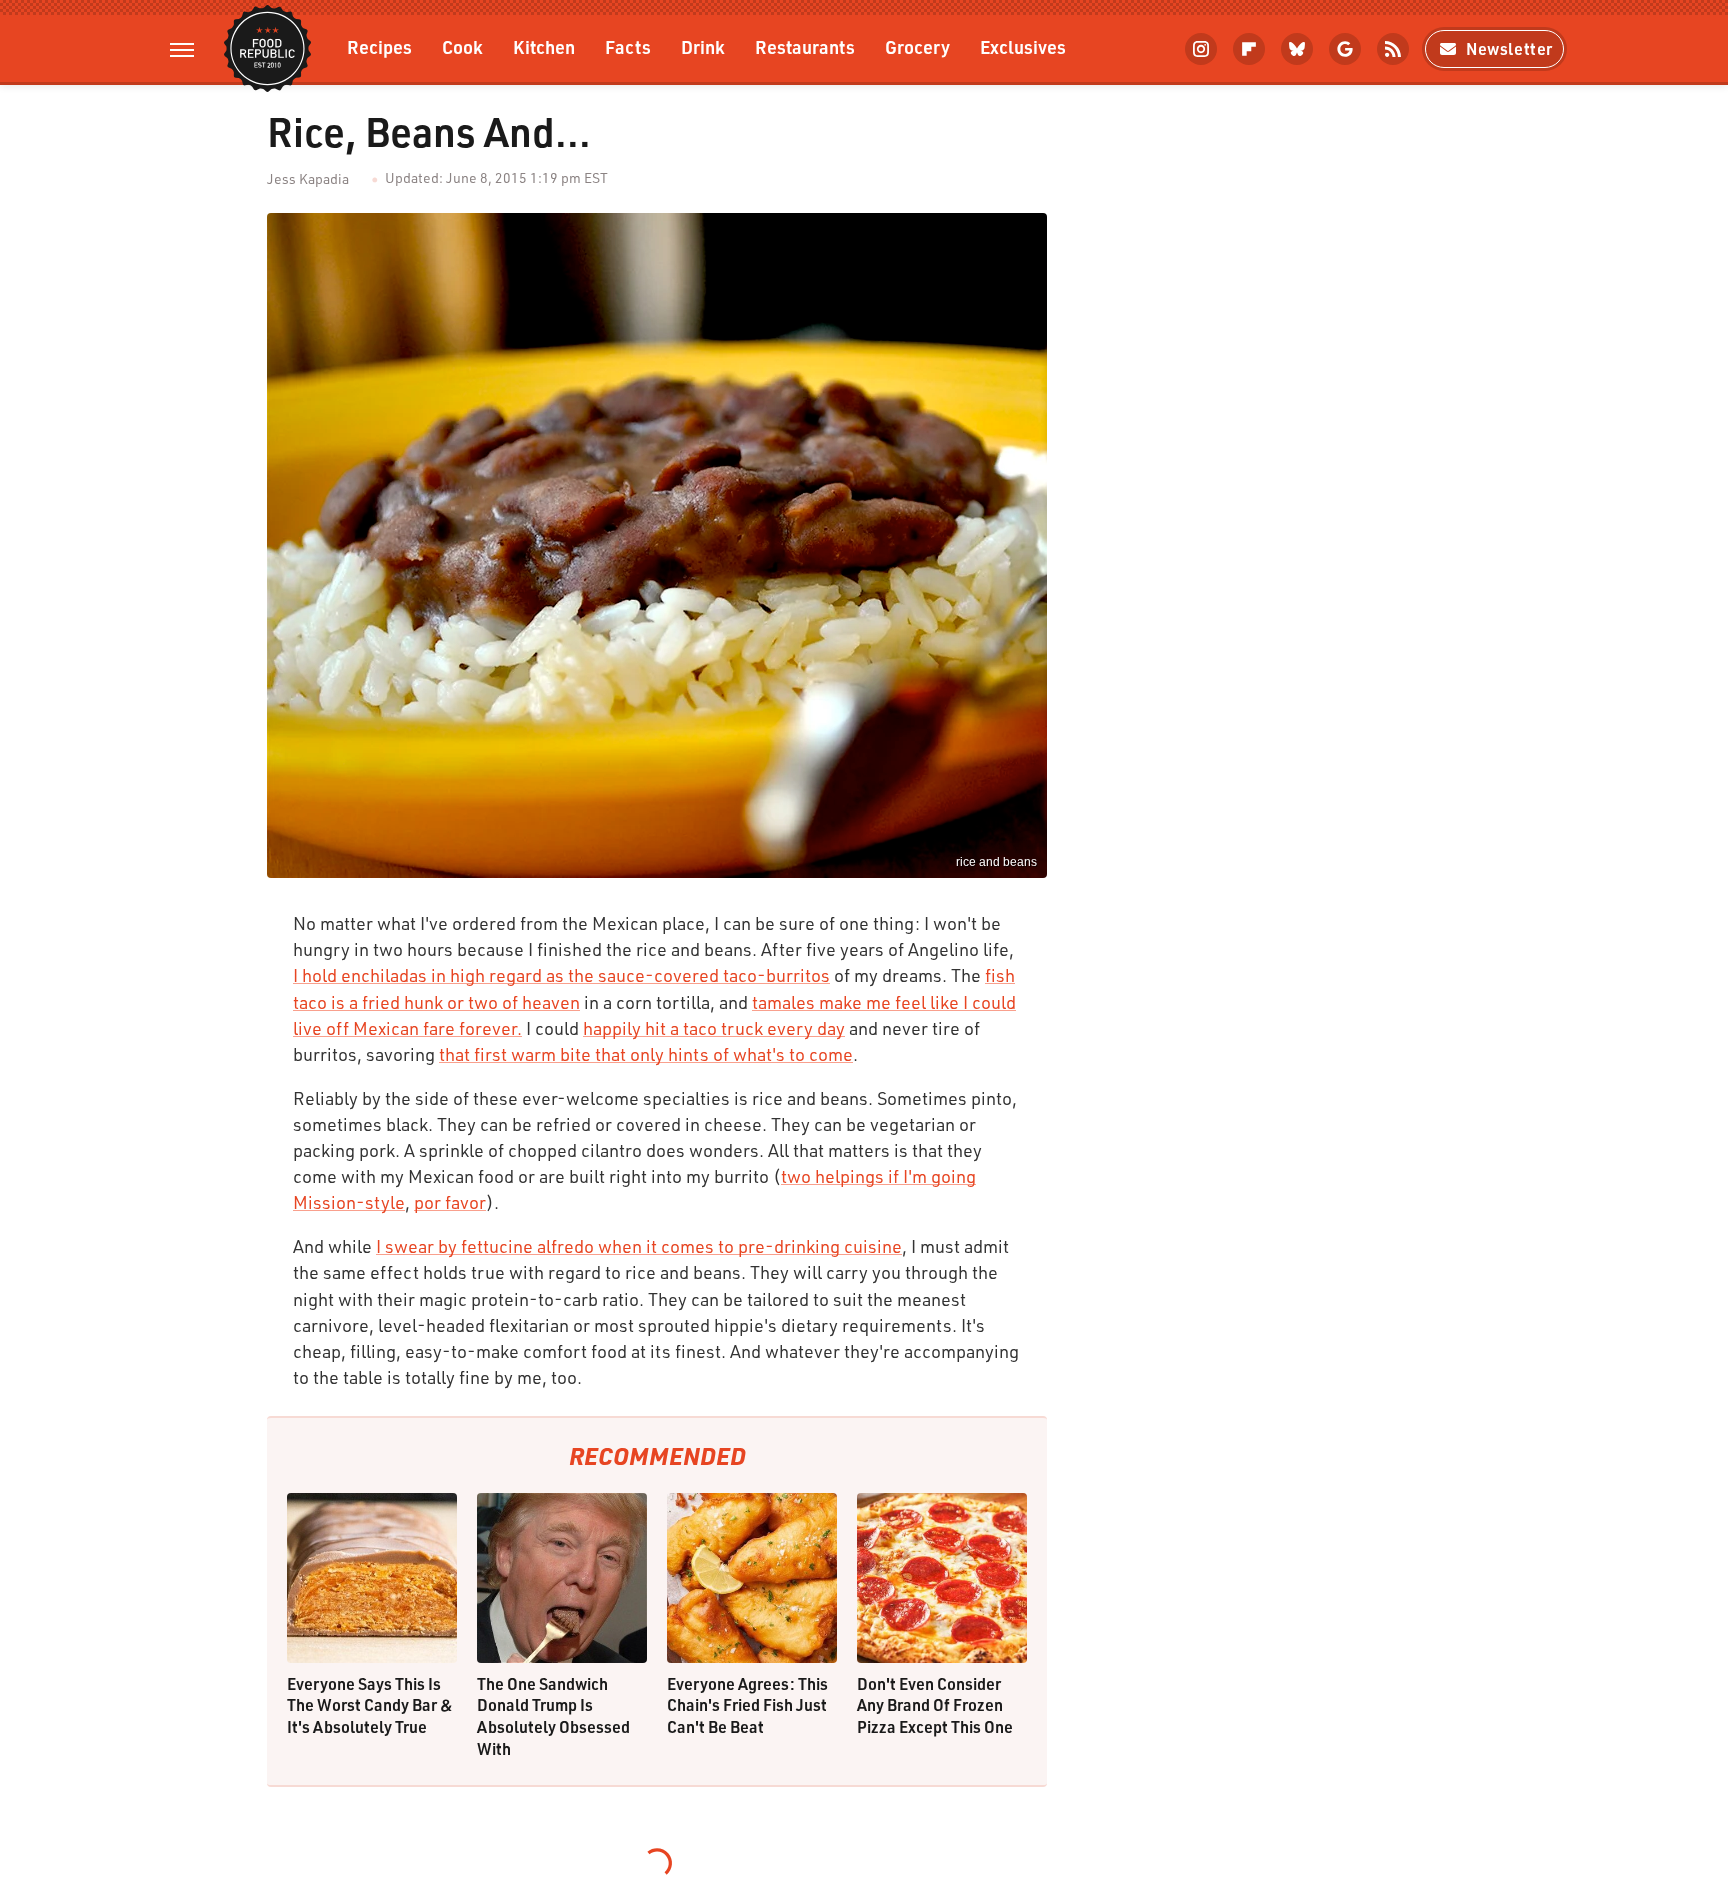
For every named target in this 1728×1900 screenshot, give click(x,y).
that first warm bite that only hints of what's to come (646, 1054)
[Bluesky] (1297, 49)
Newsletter (1509, 48)
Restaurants (805, 46)
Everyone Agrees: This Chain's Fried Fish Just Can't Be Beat (747, 1705)
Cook (462, 46)
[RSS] (1393, 49)
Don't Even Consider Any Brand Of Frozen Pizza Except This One (935, 1705)
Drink (703, 46)
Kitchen (544, 46)
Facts (628, 46)
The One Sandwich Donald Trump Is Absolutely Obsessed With (553, 1716)
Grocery (917, 46)
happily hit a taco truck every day (714, 1028)
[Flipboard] (1249, 49)
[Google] (1345, 49)
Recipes (379, 46)
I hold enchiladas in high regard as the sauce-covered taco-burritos (561, 975)
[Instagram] (1201, 49)
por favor (450, 1202)
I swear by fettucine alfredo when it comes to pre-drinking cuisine (639, 1246)
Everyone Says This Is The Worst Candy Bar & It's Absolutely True (370, 1705)
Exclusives (1023, 46)
